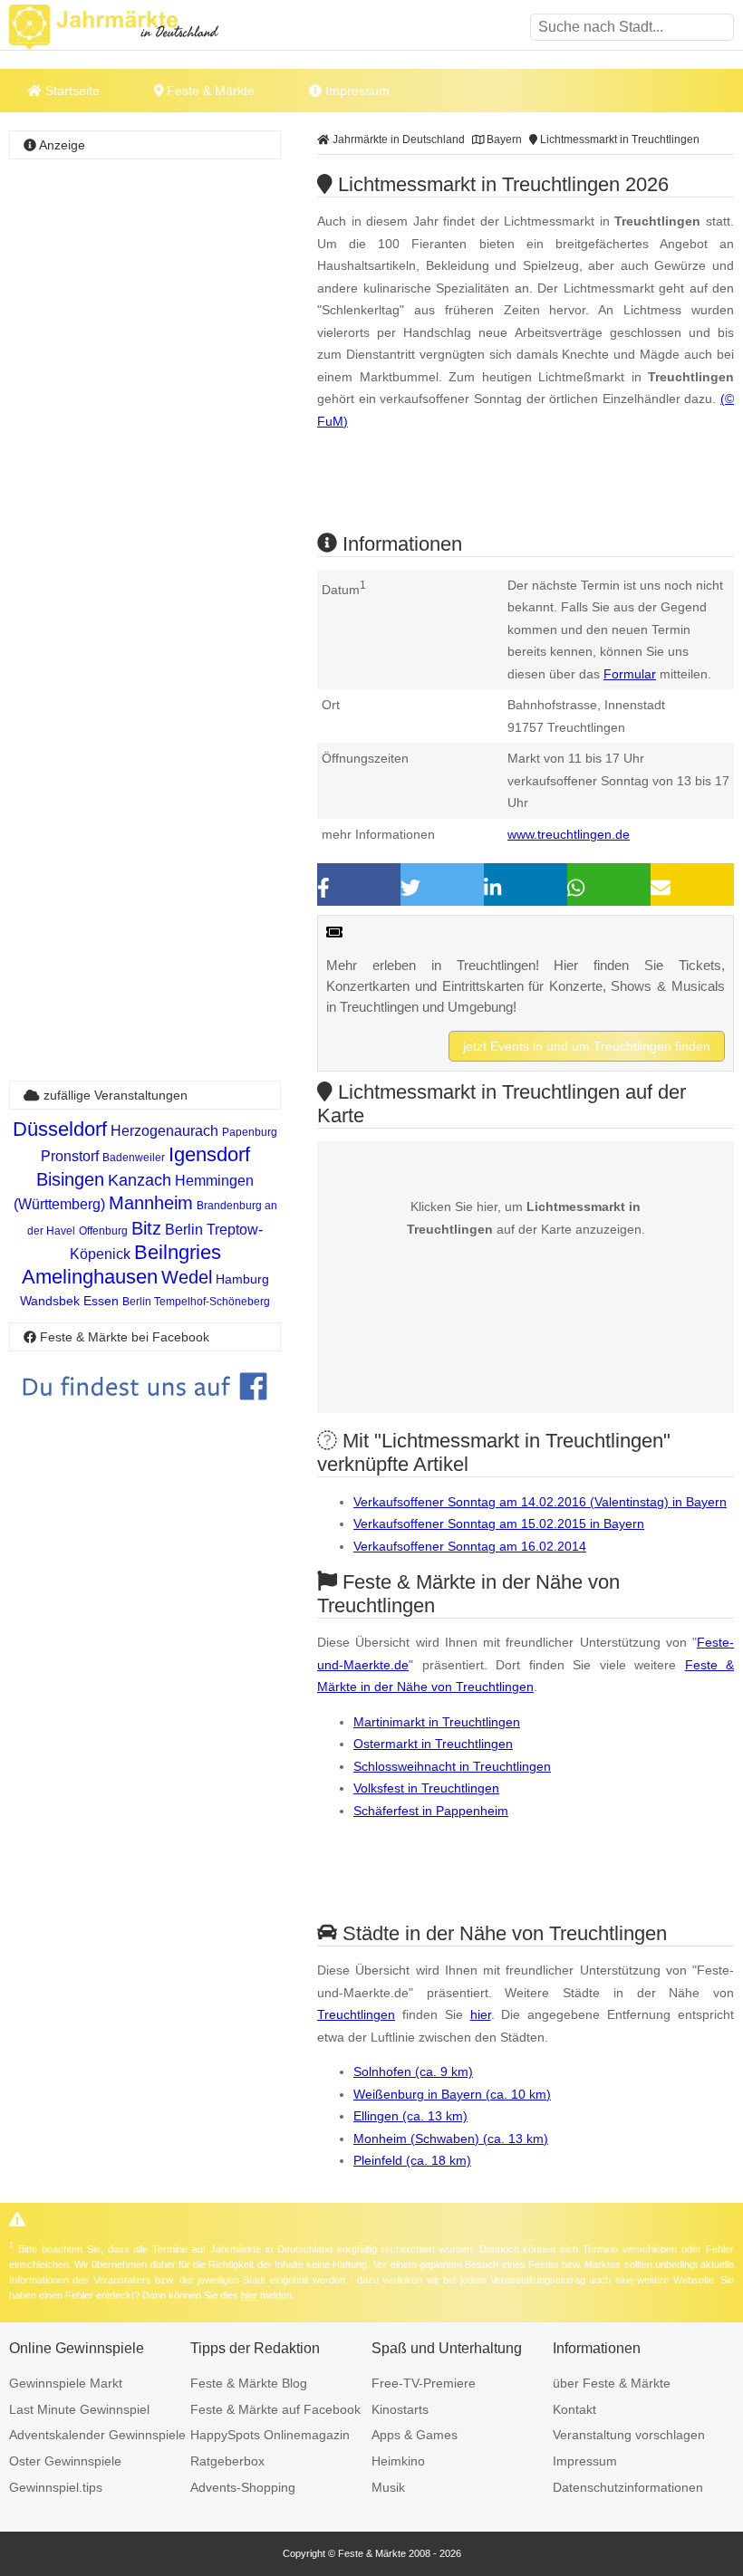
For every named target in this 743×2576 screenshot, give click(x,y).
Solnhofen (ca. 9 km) (413, 2071)
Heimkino (398, 2461)
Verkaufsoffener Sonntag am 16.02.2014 (470, 1546)
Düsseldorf (60, 1129)
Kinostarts (400, 2409)
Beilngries (178, 1252)
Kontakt (574, 2409)
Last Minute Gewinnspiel (79, 2409)
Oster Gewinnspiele (65, 2461)
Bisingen (70, 1179)
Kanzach (140, 1180)
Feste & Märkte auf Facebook (275, 2409)
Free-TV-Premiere (424, 2383)
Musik (388, 2487)
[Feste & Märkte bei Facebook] (145, 1413)
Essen (101, 1301)
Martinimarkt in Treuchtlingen (437, 1722)
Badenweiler (134, 1158)
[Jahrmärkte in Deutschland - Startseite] (136, 27)
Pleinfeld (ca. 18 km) (412, 2160)
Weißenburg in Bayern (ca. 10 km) (452, 2094)
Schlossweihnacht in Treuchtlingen (452, 1766)
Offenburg (103, 1231)
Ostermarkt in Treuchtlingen (433, 1744)
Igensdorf (209, 1154)
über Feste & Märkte (612, 2383)
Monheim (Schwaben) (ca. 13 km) (451, 2139)
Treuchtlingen (356, 2014)
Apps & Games (415, 2435)
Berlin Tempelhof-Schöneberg (196, 1302)
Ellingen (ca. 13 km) (410, 2116)
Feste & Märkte (209, 91)
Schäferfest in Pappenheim (431, 1811)
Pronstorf (70, 1156)
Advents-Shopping (243, 2487)
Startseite (71, 91)
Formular (630, 674)
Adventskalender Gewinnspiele (97, 2435)
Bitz (146, 1228)
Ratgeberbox (227, 2461)
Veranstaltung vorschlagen (629, 2435)
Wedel (187, 1277)
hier (481, 2014)
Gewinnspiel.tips (56, 2487)
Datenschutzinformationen (628, 2487)
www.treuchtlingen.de (569, 834)
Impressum (356, 91)
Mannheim (151, 1203)
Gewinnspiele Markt (66, 2383)
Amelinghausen (90, 1277)
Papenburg (250, 1132)
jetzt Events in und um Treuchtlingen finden (587, 1046)
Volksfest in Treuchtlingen (426, 1788)
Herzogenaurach (164, 1131)
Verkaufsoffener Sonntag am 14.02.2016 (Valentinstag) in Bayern (540, 1502)
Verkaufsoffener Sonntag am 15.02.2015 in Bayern (499, 1523)
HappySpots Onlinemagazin (270, 2435)
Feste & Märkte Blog (249, 2383)
